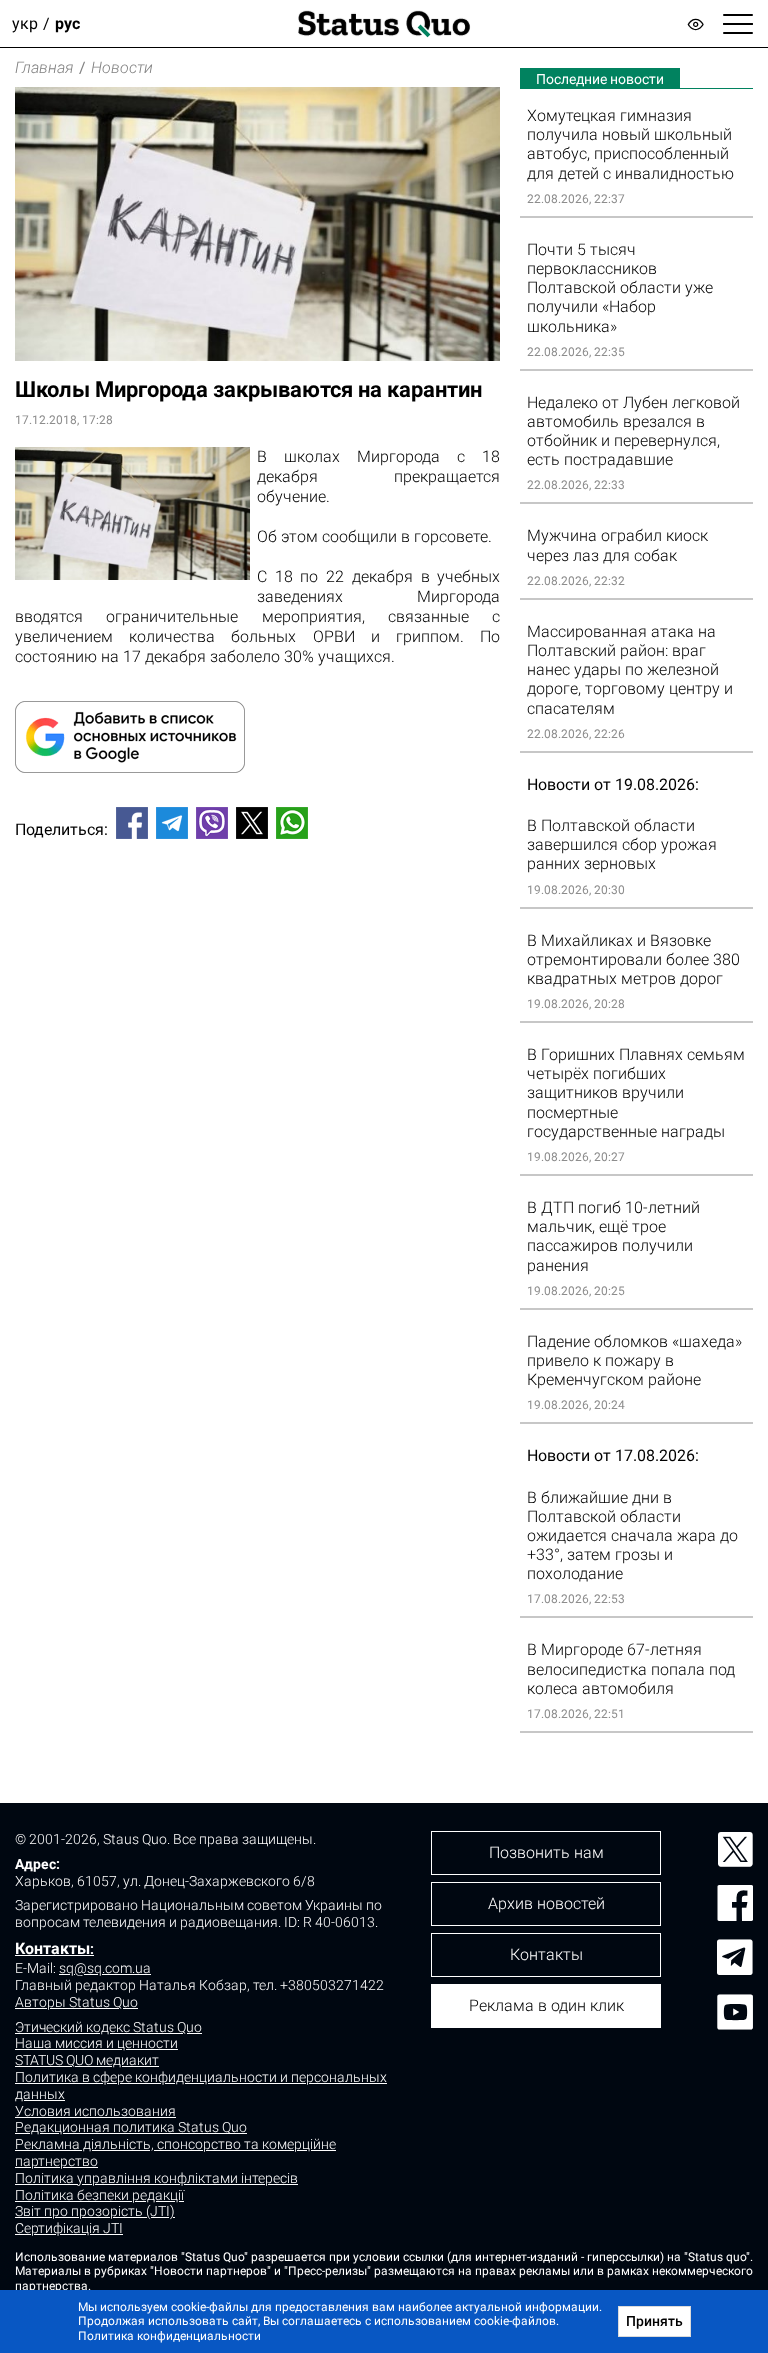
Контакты (52, 1948)
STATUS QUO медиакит (87, 2060)
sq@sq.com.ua (105, 1968)
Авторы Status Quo (76, 2002)
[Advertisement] (257, 921)
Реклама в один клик (546, 2005)
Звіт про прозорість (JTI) (95, 2211)
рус (67, 23)
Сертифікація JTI (69, 2228)
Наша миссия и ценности (96, 2043)
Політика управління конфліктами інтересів (156, 2178)
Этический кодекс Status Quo (108, 2027)
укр (25, 23)
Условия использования (95, 2111)
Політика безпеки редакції (99, 2195)
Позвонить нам (546, 1852)
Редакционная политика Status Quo (131, 2127)
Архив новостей (546, 1903)
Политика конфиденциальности (169, 2336)
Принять (654, 2321)
